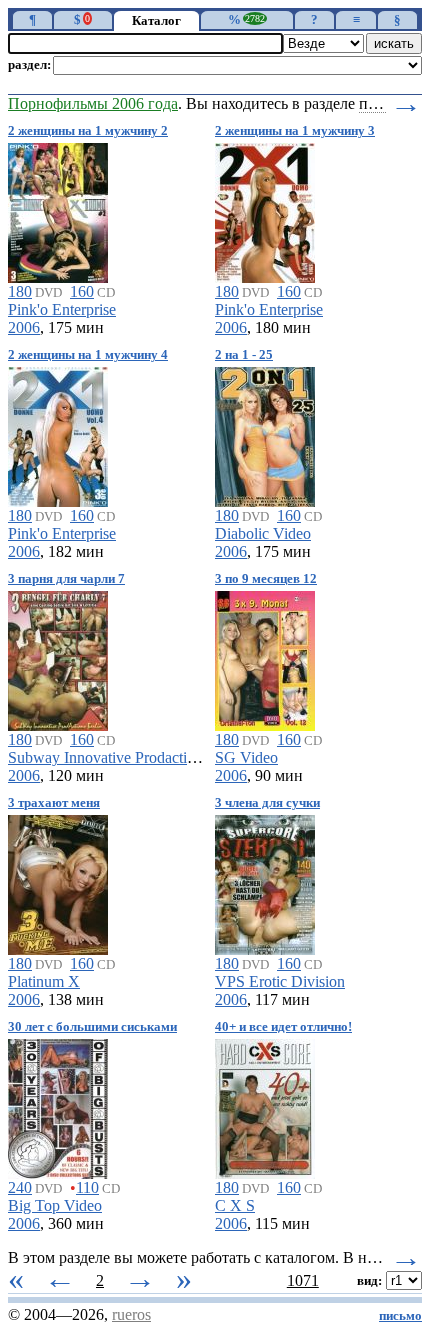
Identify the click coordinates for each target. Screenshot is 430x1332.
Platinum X (44, 981)
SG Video (246, 757)
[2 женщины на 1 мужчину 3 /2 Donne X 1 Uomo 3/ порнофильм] (265, 209)
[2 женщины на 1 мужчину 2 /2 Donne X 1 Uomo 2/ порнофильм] (58, 209)
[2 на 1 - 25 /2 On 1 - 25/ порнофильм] (265, 433)
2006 (24, 327)
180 (20, 291)
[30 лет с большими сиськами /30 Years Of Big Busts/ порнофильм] (58, 1105)
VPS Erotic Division (280, 981)
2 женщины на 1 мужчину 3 (295, 131)
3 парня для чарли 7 (66, 579)
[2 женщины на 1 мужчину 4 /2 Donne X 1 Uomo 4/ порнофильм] (58, 433)
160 (82, 291)
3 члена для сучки (267, 803)
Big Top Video (55, 1205)
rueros (131, 1314)
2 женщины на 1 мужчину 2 (88, 131)
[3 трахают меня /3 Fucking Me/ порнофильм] (58, 881)
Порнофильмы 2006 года (93, 103)
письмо (400, 1316)
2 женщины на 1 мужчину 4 (88, 355)
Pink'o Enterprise (62, 309)
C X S (235, 1205)
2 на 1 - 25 (244, 355)
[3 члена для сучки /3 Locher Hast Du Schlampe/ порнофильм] (265, 881)
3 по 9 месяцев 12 (266, 579)
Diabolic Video (263, 533)
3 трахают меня (54, 803)
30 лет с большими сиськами (92, 1027)
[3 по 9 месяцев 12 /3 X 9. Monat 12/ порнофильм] (265, 657)
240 (20, 1187)
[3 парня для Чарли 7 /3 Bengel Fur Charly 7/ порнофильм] (58, 657)
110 (87, 1187)
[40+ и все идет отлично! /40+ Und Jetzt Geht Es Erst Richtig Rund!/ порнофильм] (265, 1105)
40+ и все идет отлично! (283, 1027)
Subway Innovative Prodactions (108, 757)
